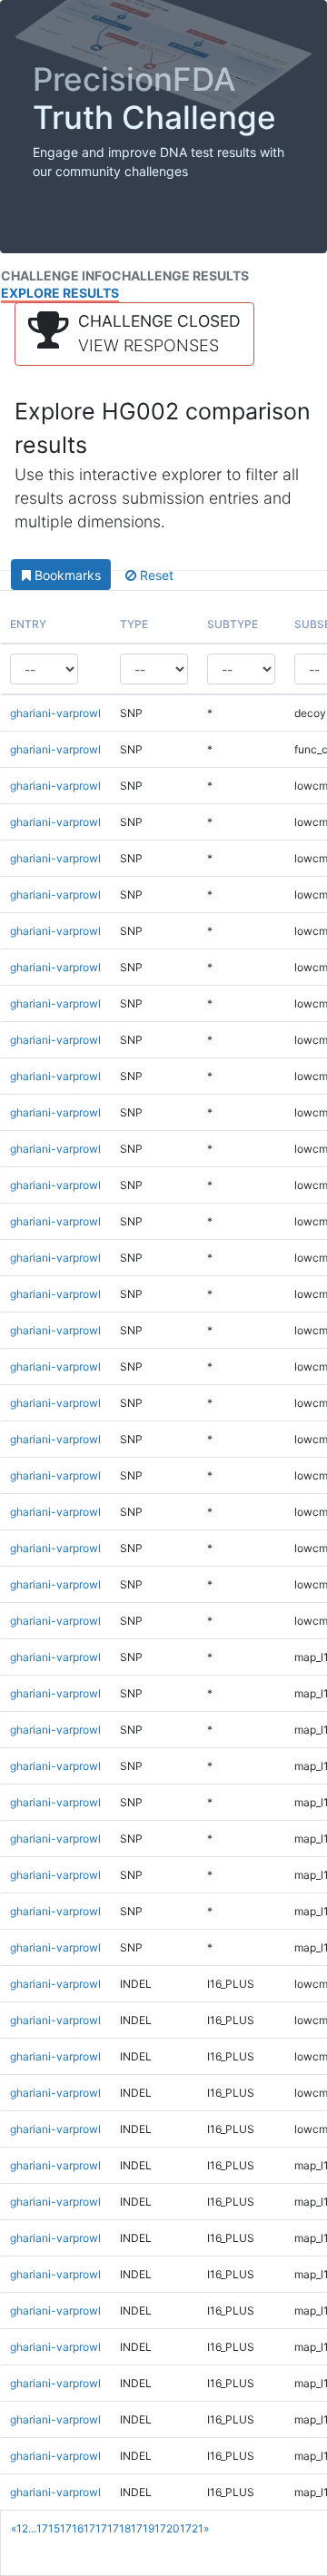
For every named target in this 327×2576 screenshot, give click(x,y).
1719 (143, 2528)
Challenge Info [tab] (56, 275)
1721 (192, 2528)
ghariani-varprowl (55, 713)
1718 (119, 2528)
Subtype (233, 624)
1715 (48, 2528)
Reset (155, 575)
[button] (134, 334)
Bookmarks (66, 575)
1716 (72, 2528)
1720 (167, 2528)
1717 (95, 2528)
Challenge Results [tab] (180, 275)
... (32, 2528)
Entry (28, 624)
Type (134, 624)
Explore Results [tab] (60, 293)
